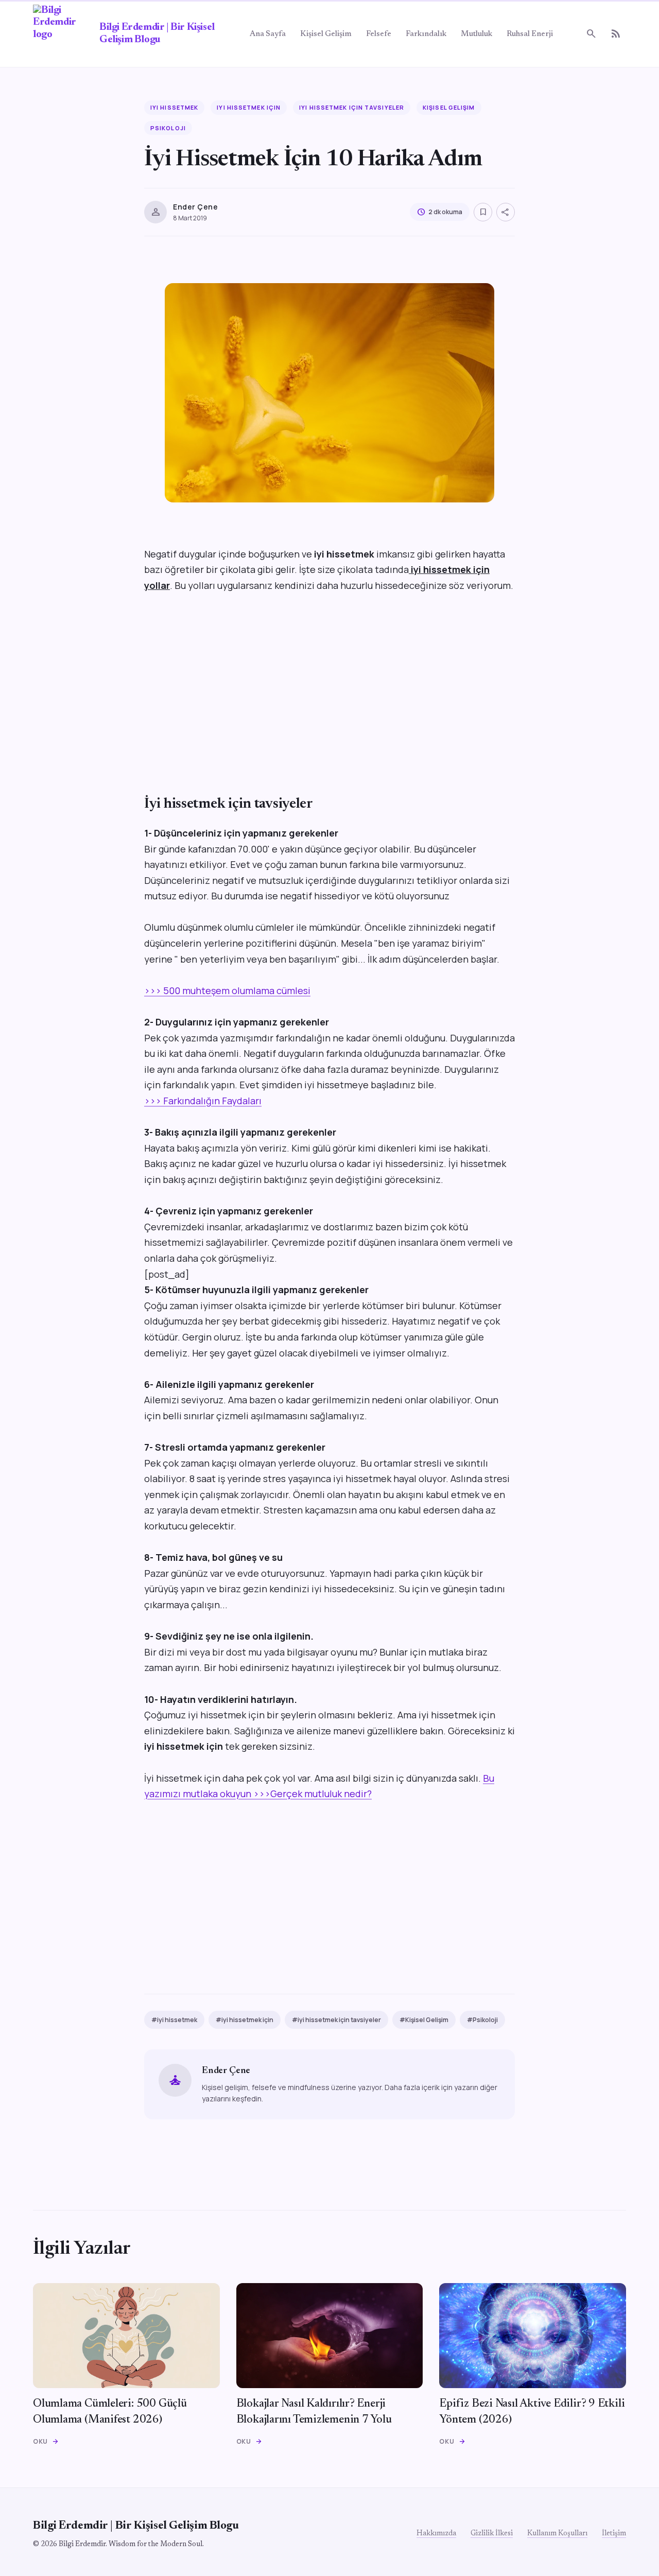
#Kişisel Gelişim (424, 2020)
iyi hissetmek (174, 107)
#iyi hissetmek (174, 2020)
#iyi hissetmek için (245, 2020)
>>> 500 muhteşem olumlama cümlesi (227, 990)
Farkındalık (426, 34)
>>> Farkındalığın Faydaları (203, 1101)
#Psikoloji (482, 2020)
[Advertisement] (329, 697)
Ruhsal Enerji (530, 34)
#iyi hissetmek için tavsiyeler (336, 2020)
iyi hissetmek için (249, 107)
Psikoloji (168, 128)
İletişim (614, 2534)
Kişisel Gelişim (326, 34)
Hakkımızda (436, 2534)
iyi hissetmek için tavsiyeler (352, 107)
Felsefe (379, 34)
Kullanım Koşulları (557, 2534)
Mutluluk (476, 34)
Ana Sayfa (268, 34)
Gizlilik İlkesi (492, 2534)
